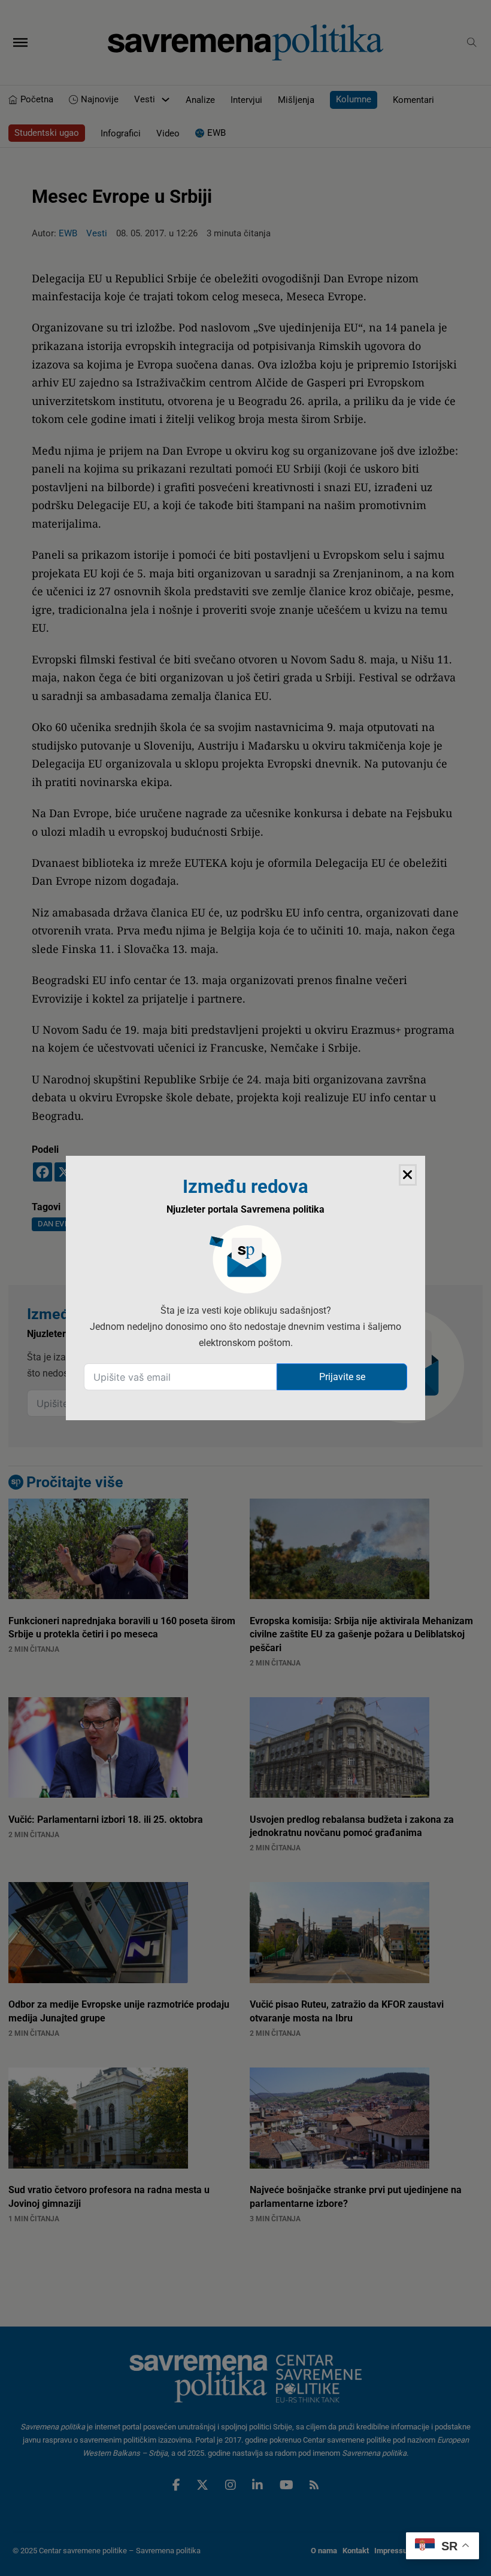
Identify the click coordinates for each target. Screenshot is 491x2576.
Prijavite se (342, 1377)
